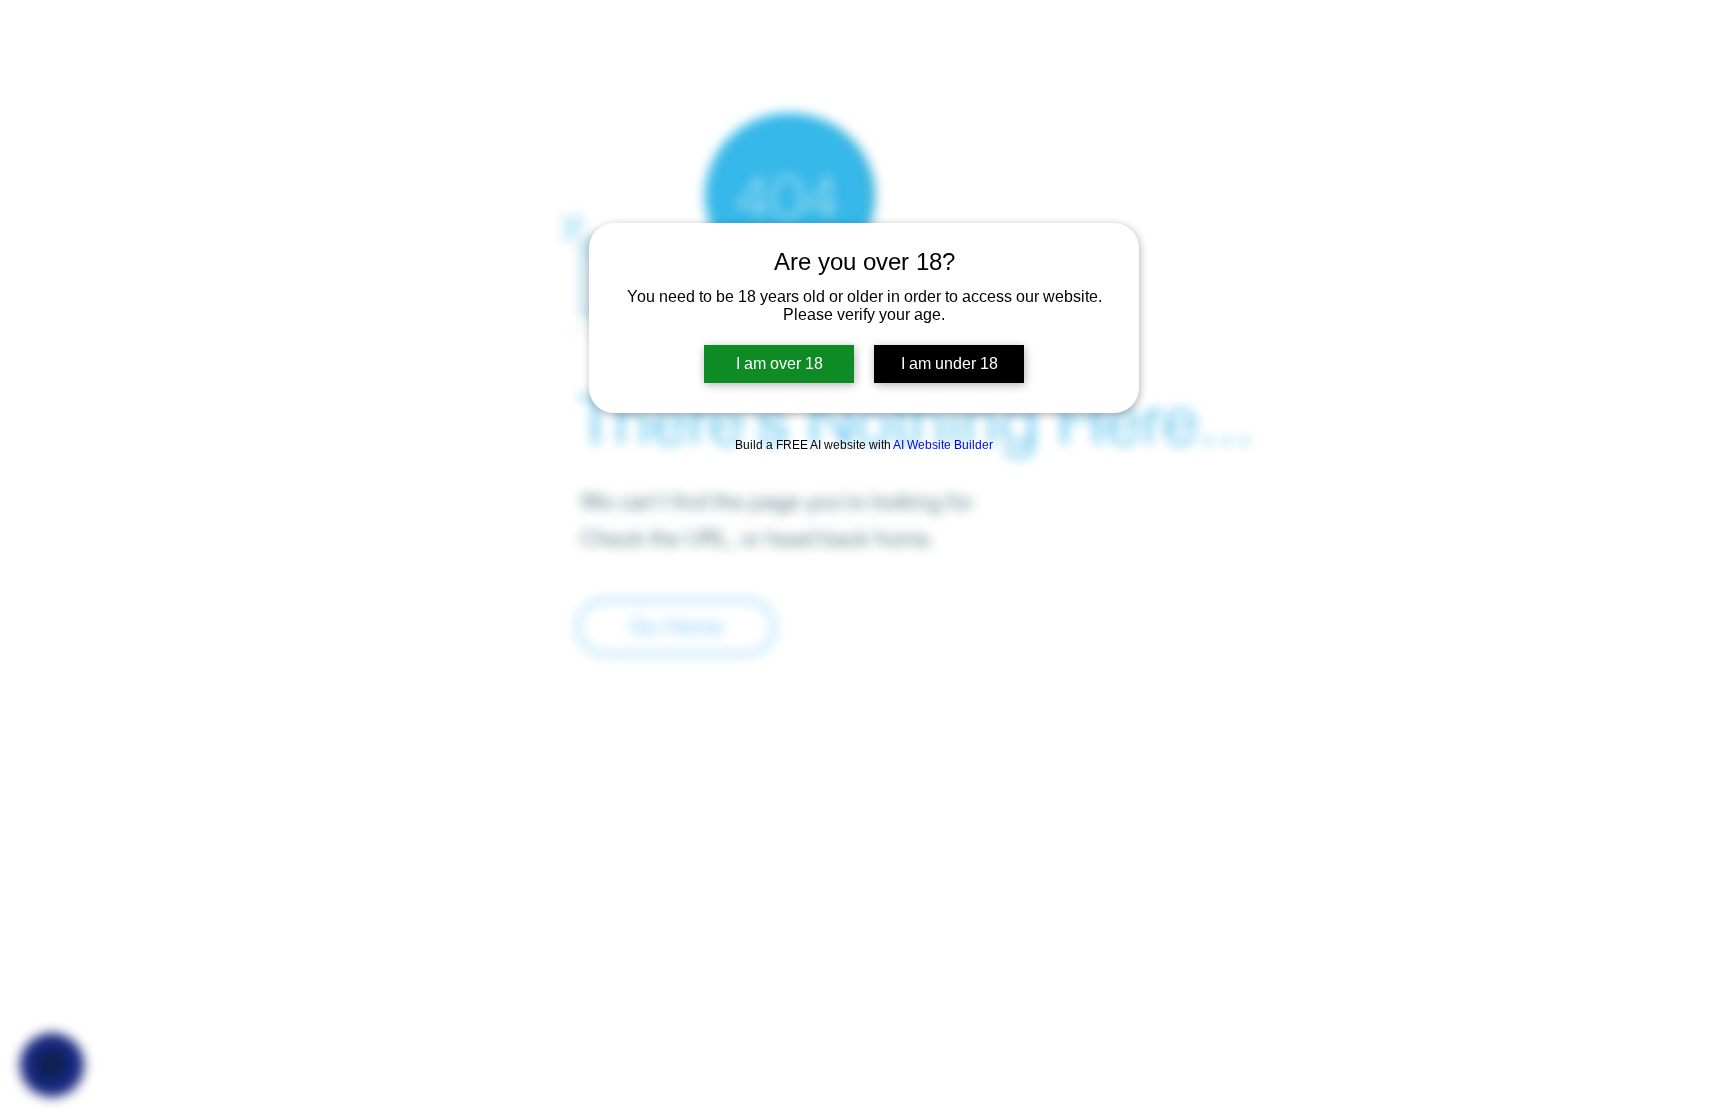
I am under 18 (949, 363)
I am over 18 (779, 363)
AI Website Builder (943, 445)
